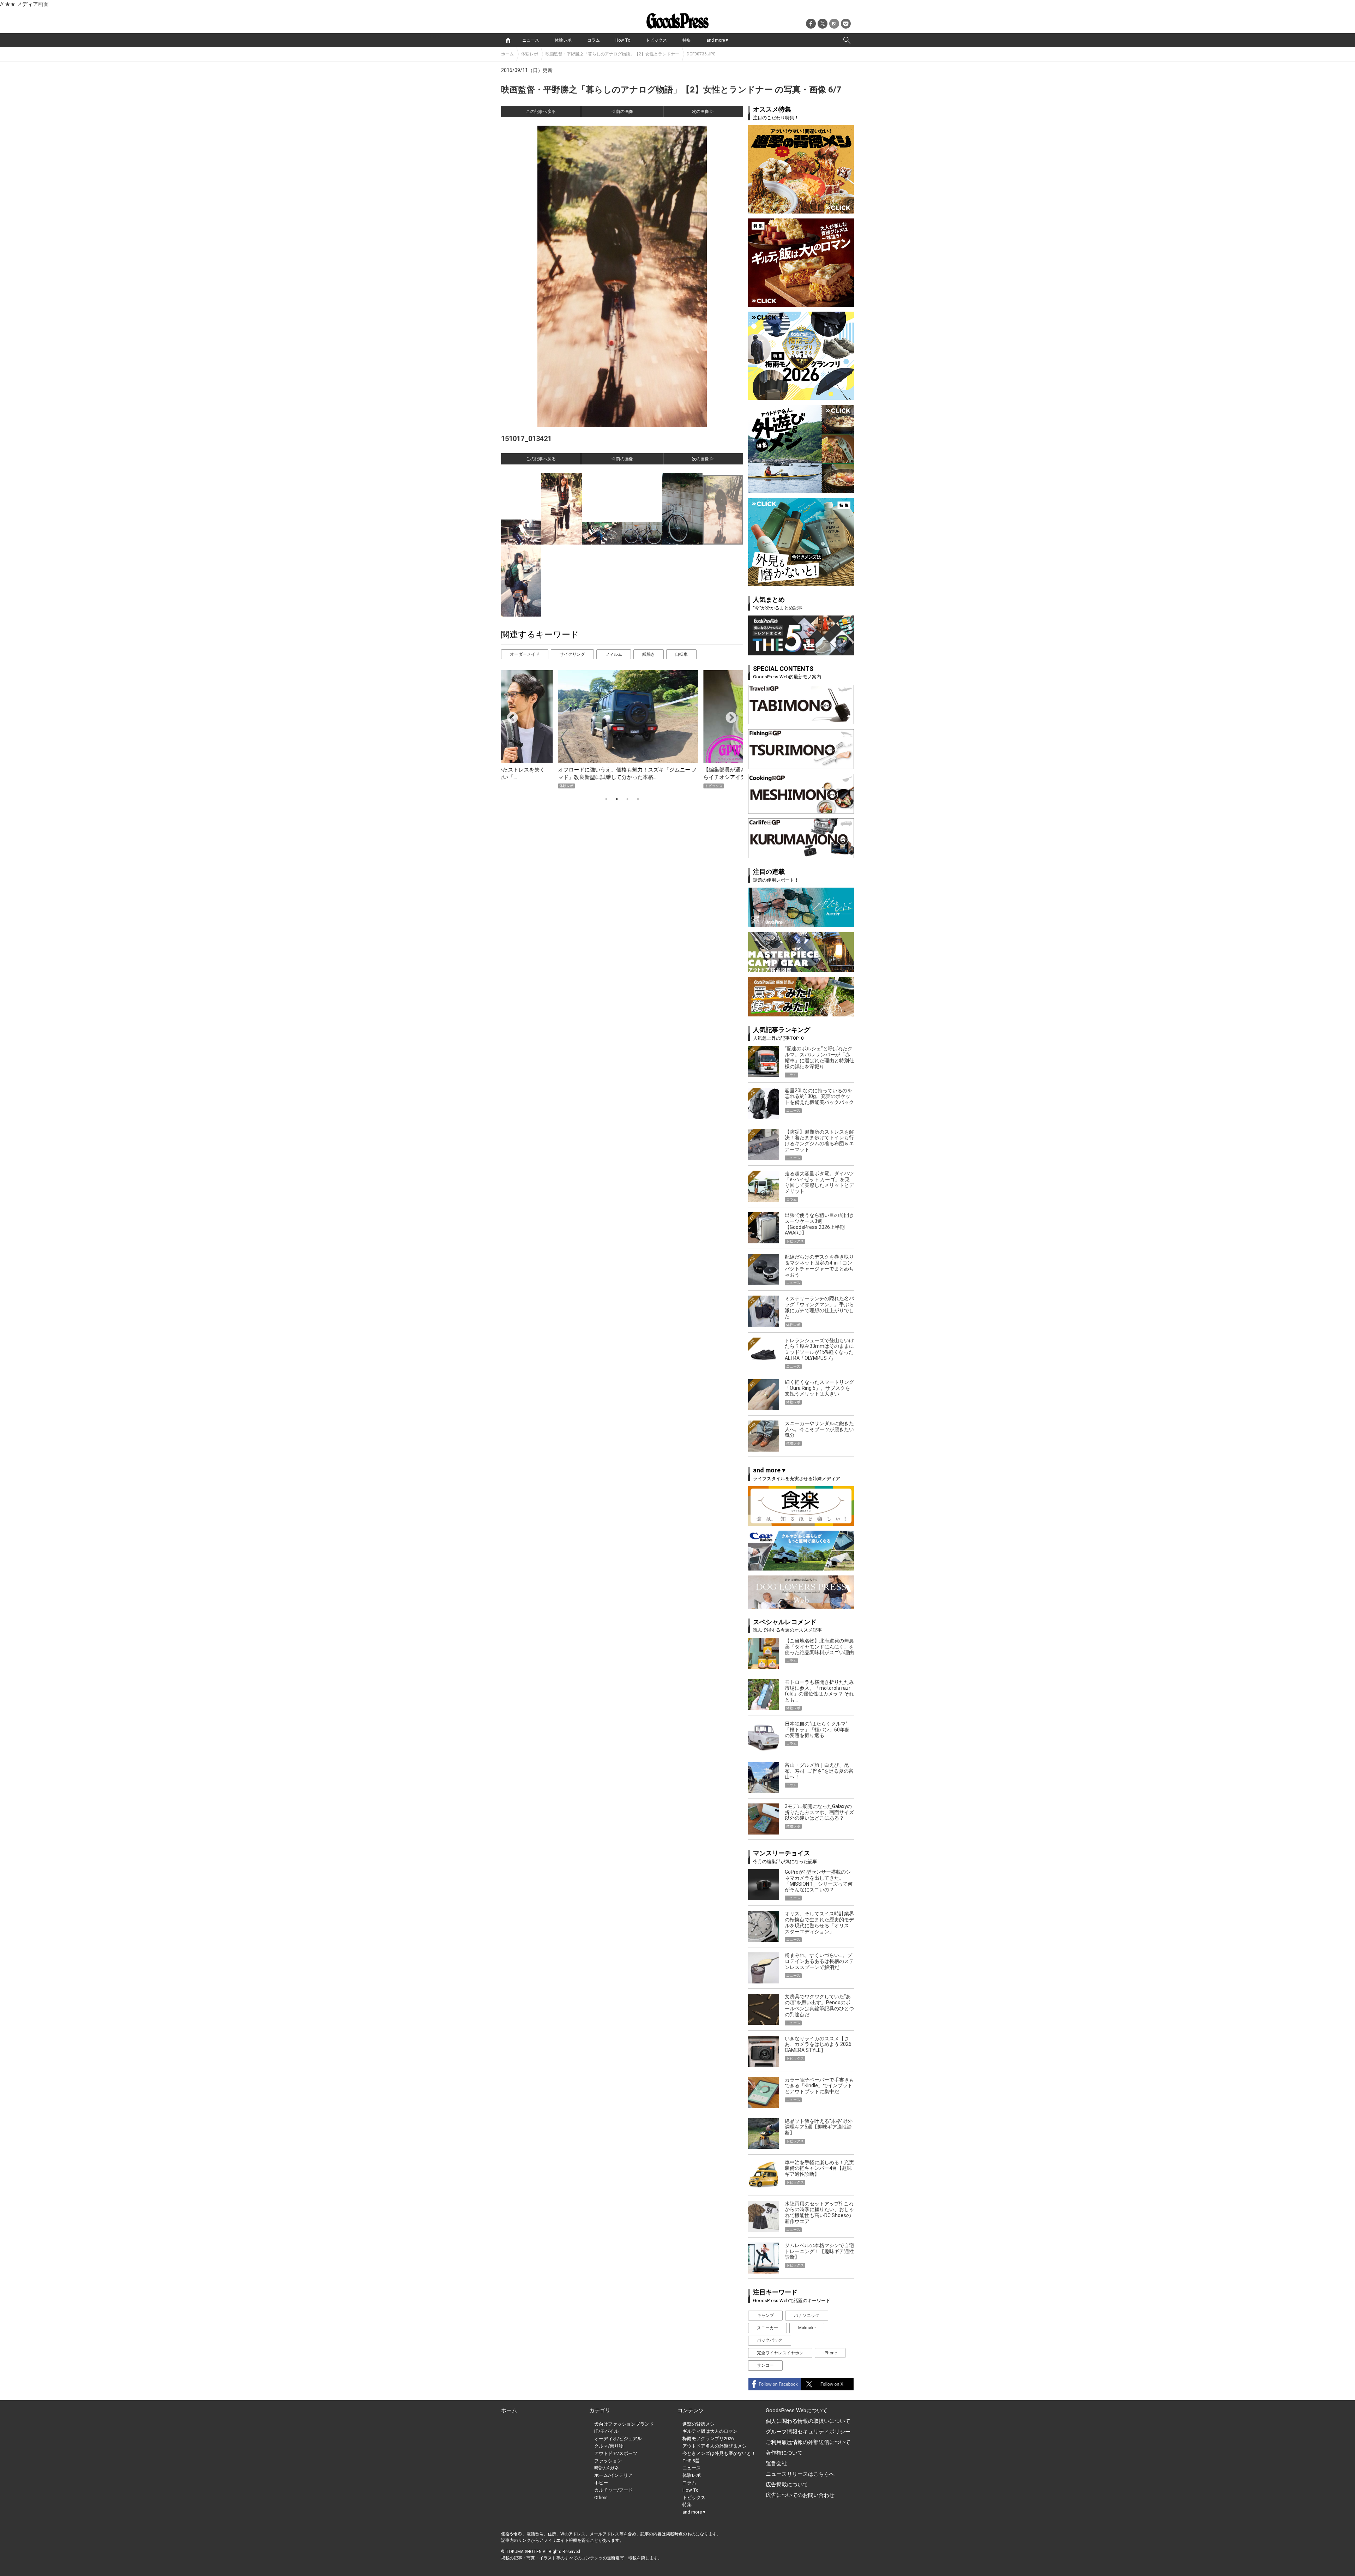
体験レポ (563, 40)
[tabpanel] (622, 729)
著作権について (784, 2453)
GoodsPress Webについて (797, 2410)
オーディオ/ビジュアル (618, 2439)
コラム (594, 40)
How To (623, 40)
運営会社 (776, 2463)
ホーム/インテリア (613, 2475)
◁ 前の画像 (622, 112)
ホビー (601, 2483)
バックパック (770, 2340)
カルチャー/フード (613, 2490)
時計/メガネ (607, 2468)
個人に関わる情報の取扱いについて (808, 2421)
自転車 (681, 654)
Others (601, 2497)
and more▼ (718, 40)
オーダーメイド (525, 654)
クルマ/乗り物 (609, 2446)
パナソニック (807, 2316)
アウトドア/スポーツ (616, 2453)
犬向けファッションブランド (624, 2424)
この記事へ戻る (541, 112)
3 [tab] (627, 799)
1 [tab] (606, 799)
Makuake (807, 2328)
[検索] (847, 40)
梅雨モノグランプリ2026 (708, 2439)
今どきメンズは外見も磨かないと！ (719, 2453)
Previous (510, 715)
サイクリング (572, 654)
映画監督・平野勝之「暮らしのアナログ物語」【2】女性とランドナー (612, 54)
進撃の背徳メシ (698, 2424)
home (508, 40)
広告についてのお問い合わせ (800, 2495)
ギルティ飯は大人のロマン (710, 2431)
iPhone (830, 2353)
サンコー (765, 2365)
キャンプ (765, 2316)
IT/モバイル (606, 2431)
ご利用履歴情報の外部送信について (808, 2442)
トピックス (656, 40)
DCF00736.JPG (701, 54)
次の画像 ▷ (703, 112)
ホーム (507, 54)
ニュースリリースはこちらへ (800, 2474)
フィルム (614, 654)
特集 (687, 40)
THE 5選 (691, 2461)
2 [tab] (617, 799)
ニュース (531, 40)
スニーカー (767, 2328)
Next (728, 715)
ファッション (608, 2461)
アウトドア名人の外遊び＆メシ (715, 2446)
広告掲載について (787, 2485)
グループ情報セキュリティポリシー (808, 2432)
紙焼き (649, 654)
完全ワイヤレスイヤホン (780, 2353)
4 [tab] (638, 799)
